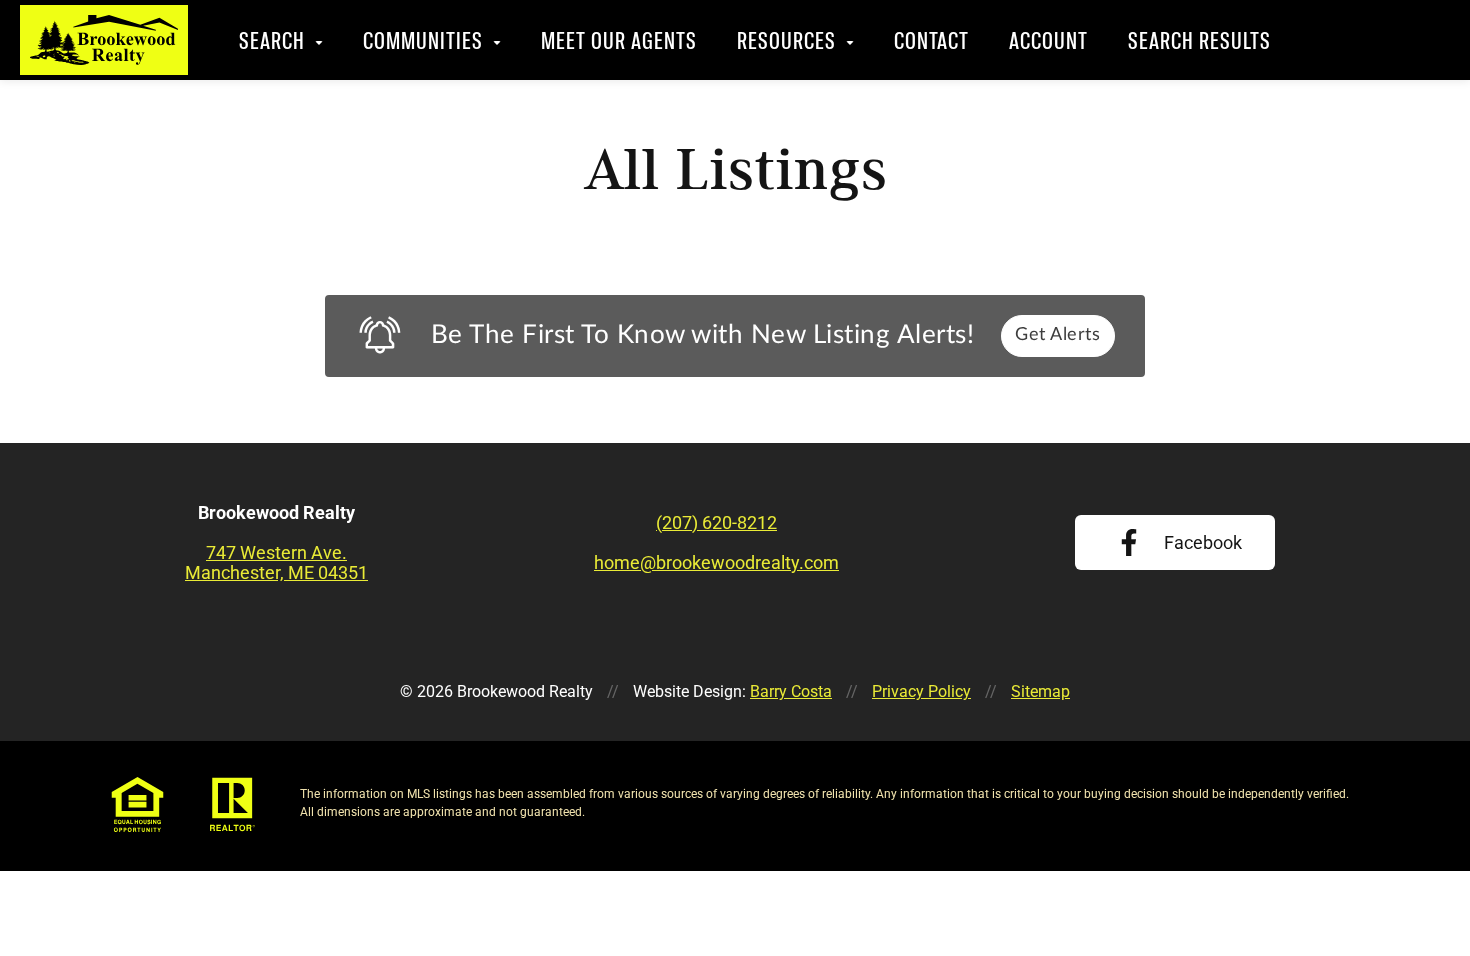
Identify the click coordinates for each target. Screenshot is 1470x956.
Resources (787, 40)
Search (273, 40)
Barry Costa (791, 691)
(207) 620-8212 (1384, 40)
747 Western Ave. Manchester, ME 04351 (276, 563)
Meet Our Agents (620, 40)
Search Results (1200, 40)
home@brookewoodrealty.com (716, 563)
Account (1049, 40)
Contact (932, 40)
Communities (424, 40)
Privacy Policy (921, 691)
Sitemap (1040, 691)
